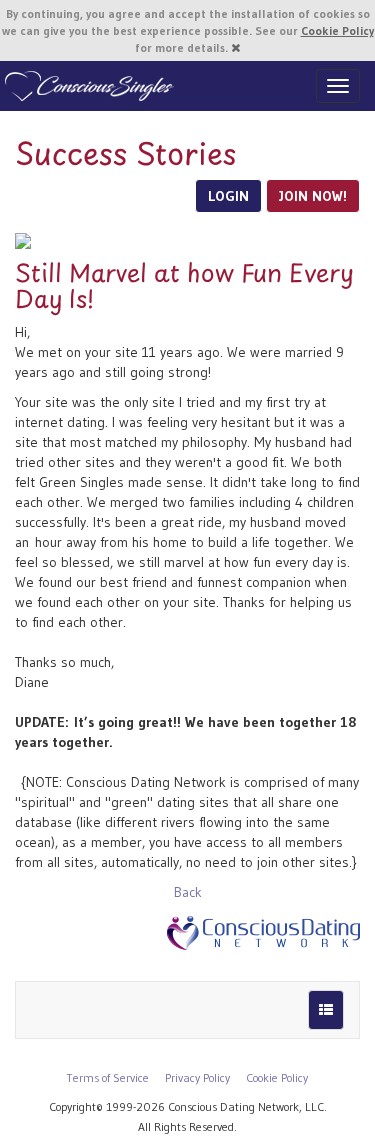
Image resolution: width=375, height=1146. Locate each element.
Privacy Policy (197, 1077)
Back (188, 892)
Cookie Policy (337, 30)
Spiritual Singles (87, 86)
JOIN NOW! (313, 196)
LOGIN (228, 196)
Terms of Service (108, 1077)
